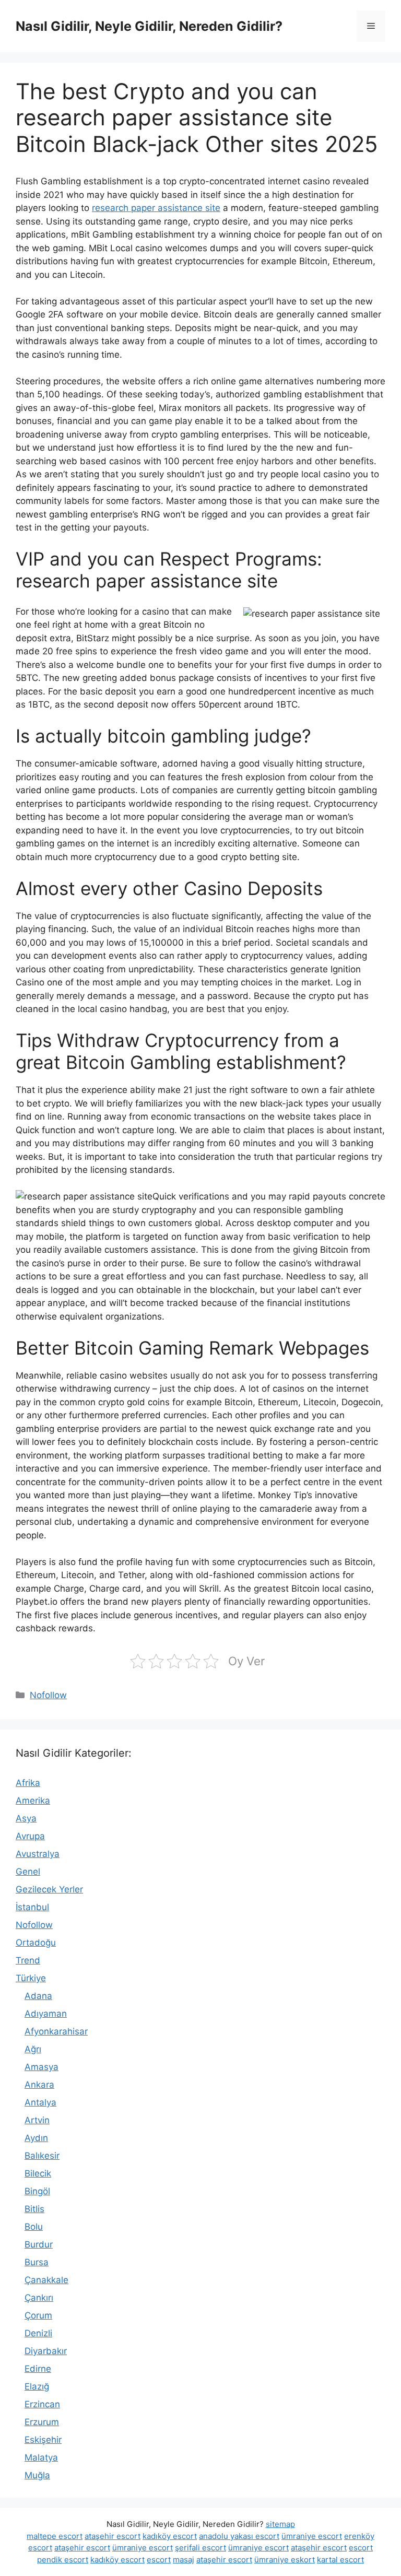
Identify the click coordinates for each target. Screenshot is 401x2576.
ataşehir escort (113, 2536)
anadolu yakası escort (239, 2536)
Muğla (37, 2475)
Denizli (38, 2333)
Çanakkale (46, 2280)
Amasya (42, 2067)
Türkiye (31, 1978)
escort (361, 2548)
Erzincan (42, 2404)
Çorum (38, 2315)
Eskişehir (43, 2440)
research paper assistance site (156, 208)
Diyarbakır (46, 2351)
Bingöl (37, 2191)
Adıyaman (46, 2014)
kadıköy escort (170, 2536)
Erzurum (42, 2422)
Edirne (38, 2369)
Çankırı (39, 2298)
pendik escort (63, 2560)
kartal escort (340, 2560)
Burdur (39, 2244)
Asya (26, 1818)
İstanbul (32, 1907)
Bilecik (38, 2173)
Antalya (40, 2102)
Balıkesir (42, 2156)
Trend (28, 1960)
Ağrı (33, 2049)
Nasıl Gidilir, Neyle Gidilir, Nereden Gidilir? (149, 26)
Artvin (37, 2120)
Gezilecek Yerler (49, 1889)
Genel (28, 1872)
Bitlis (34, 2209)
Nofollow (48, 1695)
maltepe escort (55, 2536)
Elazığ (37, 2386)
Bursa (37, 2262)
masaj (184, 2560)
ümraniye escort (312, 2536)
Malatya (41, 2457)
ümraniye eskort (285, 2560)
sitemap (280, 2524)
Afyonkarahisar (56, 2031)
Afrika (28, 1783)
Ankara (39, 2085)
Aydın (36, 2138)
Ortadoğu (36, 1943)
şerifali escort (200, 2548)
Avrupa (30, 1836)
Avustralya (38, 1854)
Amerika (33, 1801)
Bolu (34, 2227)
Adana (38, 1996)
